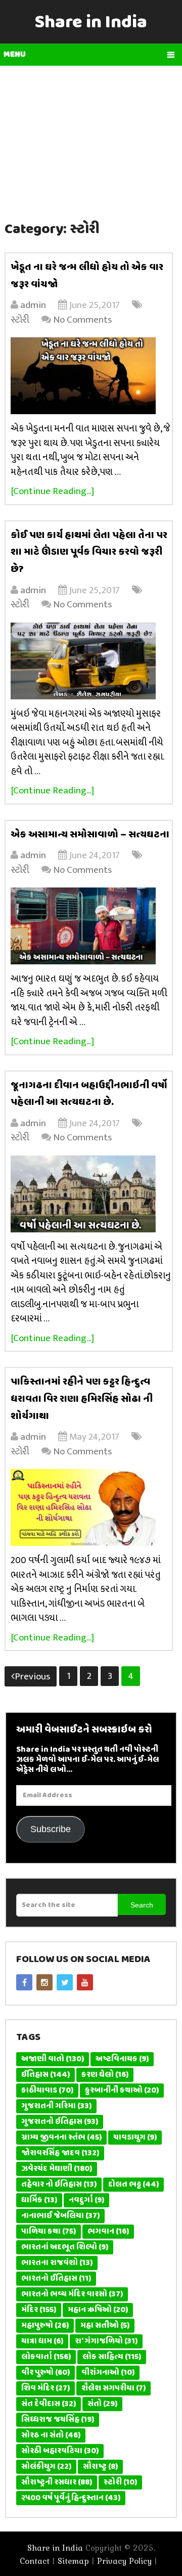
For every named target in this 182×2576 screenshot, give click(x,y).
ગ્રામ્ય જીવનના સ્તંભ (61, 2138)
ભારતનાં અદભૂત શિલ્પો (65, 2247)
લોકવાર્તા (46, 2357)
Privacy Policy (124, 2561)
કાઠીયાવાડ (47, 2091)
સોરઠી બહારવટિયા (60, 2451)
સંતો (102, 2404)
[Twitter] (65, 1982)
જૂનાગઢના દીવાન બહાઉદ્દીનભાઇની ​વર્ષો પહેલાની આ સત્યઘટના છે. (89, 1094)
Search (142, 1905)
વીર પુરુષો (45, 2373)
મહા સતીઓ (105, 2326)
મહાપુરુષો (45, 2326)
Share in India (91, 23)
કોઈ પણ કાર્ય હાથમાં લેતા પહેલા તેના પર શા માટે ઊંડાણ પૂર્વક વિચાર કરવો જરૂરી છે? (89, 552)
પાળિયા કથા (49, 2232)
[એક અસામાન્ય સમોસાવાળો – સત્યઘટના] (91, 926)
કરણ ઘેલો (105, 2075)
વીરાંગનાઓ (108, 2373)
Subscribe (51, 1829)
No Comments (82, 320)
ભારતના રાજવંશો (57, 2263)
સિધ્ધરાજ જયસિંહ (58, 2420)
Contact (35, 2561)
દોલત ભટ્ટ (133, 2185)
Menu (15, 55)
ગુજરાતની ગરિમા (56, 2106)
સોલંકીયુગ (46, 2467)
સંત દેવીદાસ (49, 2404)
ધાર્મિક (39, 2200)
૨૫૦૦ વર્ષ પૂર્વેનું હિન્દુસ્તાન (71, 2498)
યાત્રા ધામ (42, 2341)
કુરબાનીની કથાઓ (122, 2091)
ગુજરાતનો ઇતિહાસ (60, 2122)
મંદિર (39, 2310)
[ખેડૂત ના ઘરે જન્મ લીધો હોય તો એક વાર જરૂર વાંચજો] (91, 376)
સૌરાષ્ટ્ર (100, 2467)
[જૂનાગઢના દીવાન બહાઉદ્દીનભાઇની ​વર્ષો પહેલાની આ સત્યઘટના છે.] (91, 1194)
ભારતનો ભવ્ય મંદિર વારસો (72, 2294)
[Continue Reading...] (52, 491)
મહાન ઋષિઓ (98, 2310)
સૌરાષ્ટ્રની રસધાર (57, 2482)
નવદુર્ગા (86, 2200)
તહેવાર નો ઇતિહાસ (59, 2185)
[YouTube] (85, 1982)
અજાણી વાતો (53, 2059)
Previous (32, 1677)
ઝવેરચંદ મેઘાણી (57, 2169)
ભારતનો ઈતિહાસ (56, 2279)
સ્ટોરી (20, 320)
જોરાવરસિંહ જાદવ (60, 2153)
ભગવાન (108, 2232)
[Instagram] (44, 1982)
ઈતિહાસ (45, 2075)
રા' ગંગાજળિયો (106, 2341)
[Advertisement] (91, 137)
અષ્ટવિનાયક (122, 2059)
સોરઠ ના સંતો (51, 2435)
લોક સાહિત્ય (112, 2357)
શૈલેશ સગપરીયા (113, 2388)
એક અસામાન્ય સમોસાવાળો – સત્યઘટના (91, 835)
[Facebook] (24, 1982)
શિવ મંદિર (45, 2388)
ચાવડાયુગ (135, 2138)
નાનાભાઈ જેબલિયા (60, 2216)
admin (33, 305)
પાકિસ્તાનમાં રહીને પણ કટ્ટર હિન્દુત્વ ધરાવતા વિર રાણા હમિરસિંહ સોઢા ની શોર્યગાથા (82, 1399)
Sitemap (73, 2561)
